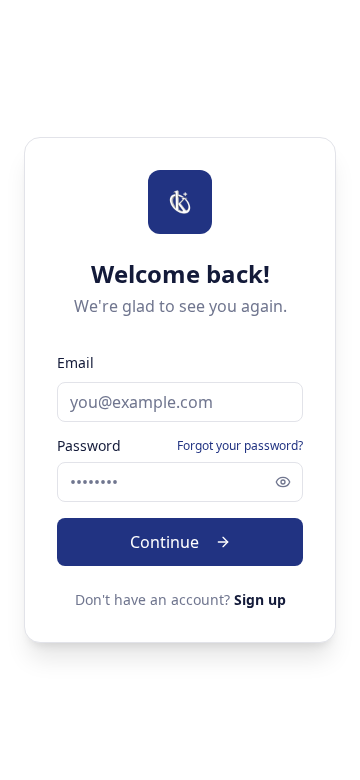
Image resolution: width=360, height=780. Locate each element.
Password (89, 446)
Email (75, 362)
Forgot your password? (240, 446)
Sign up (260, 599)
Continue (164, 542)
